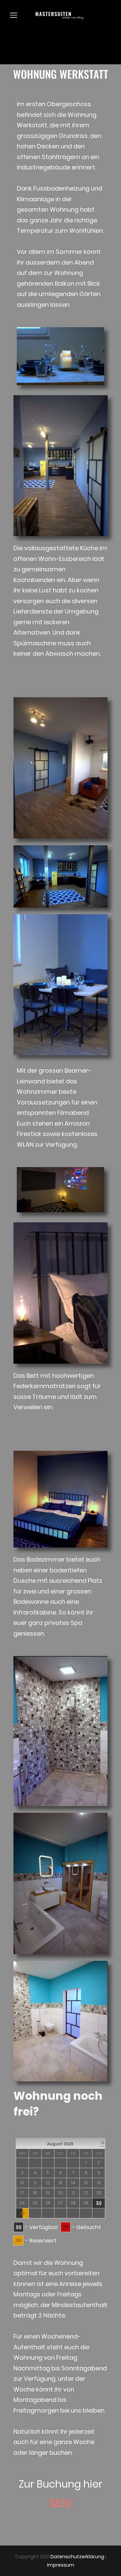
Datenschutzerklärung (77, 2557)
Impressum (61, 2565)
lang (61, 2501)
